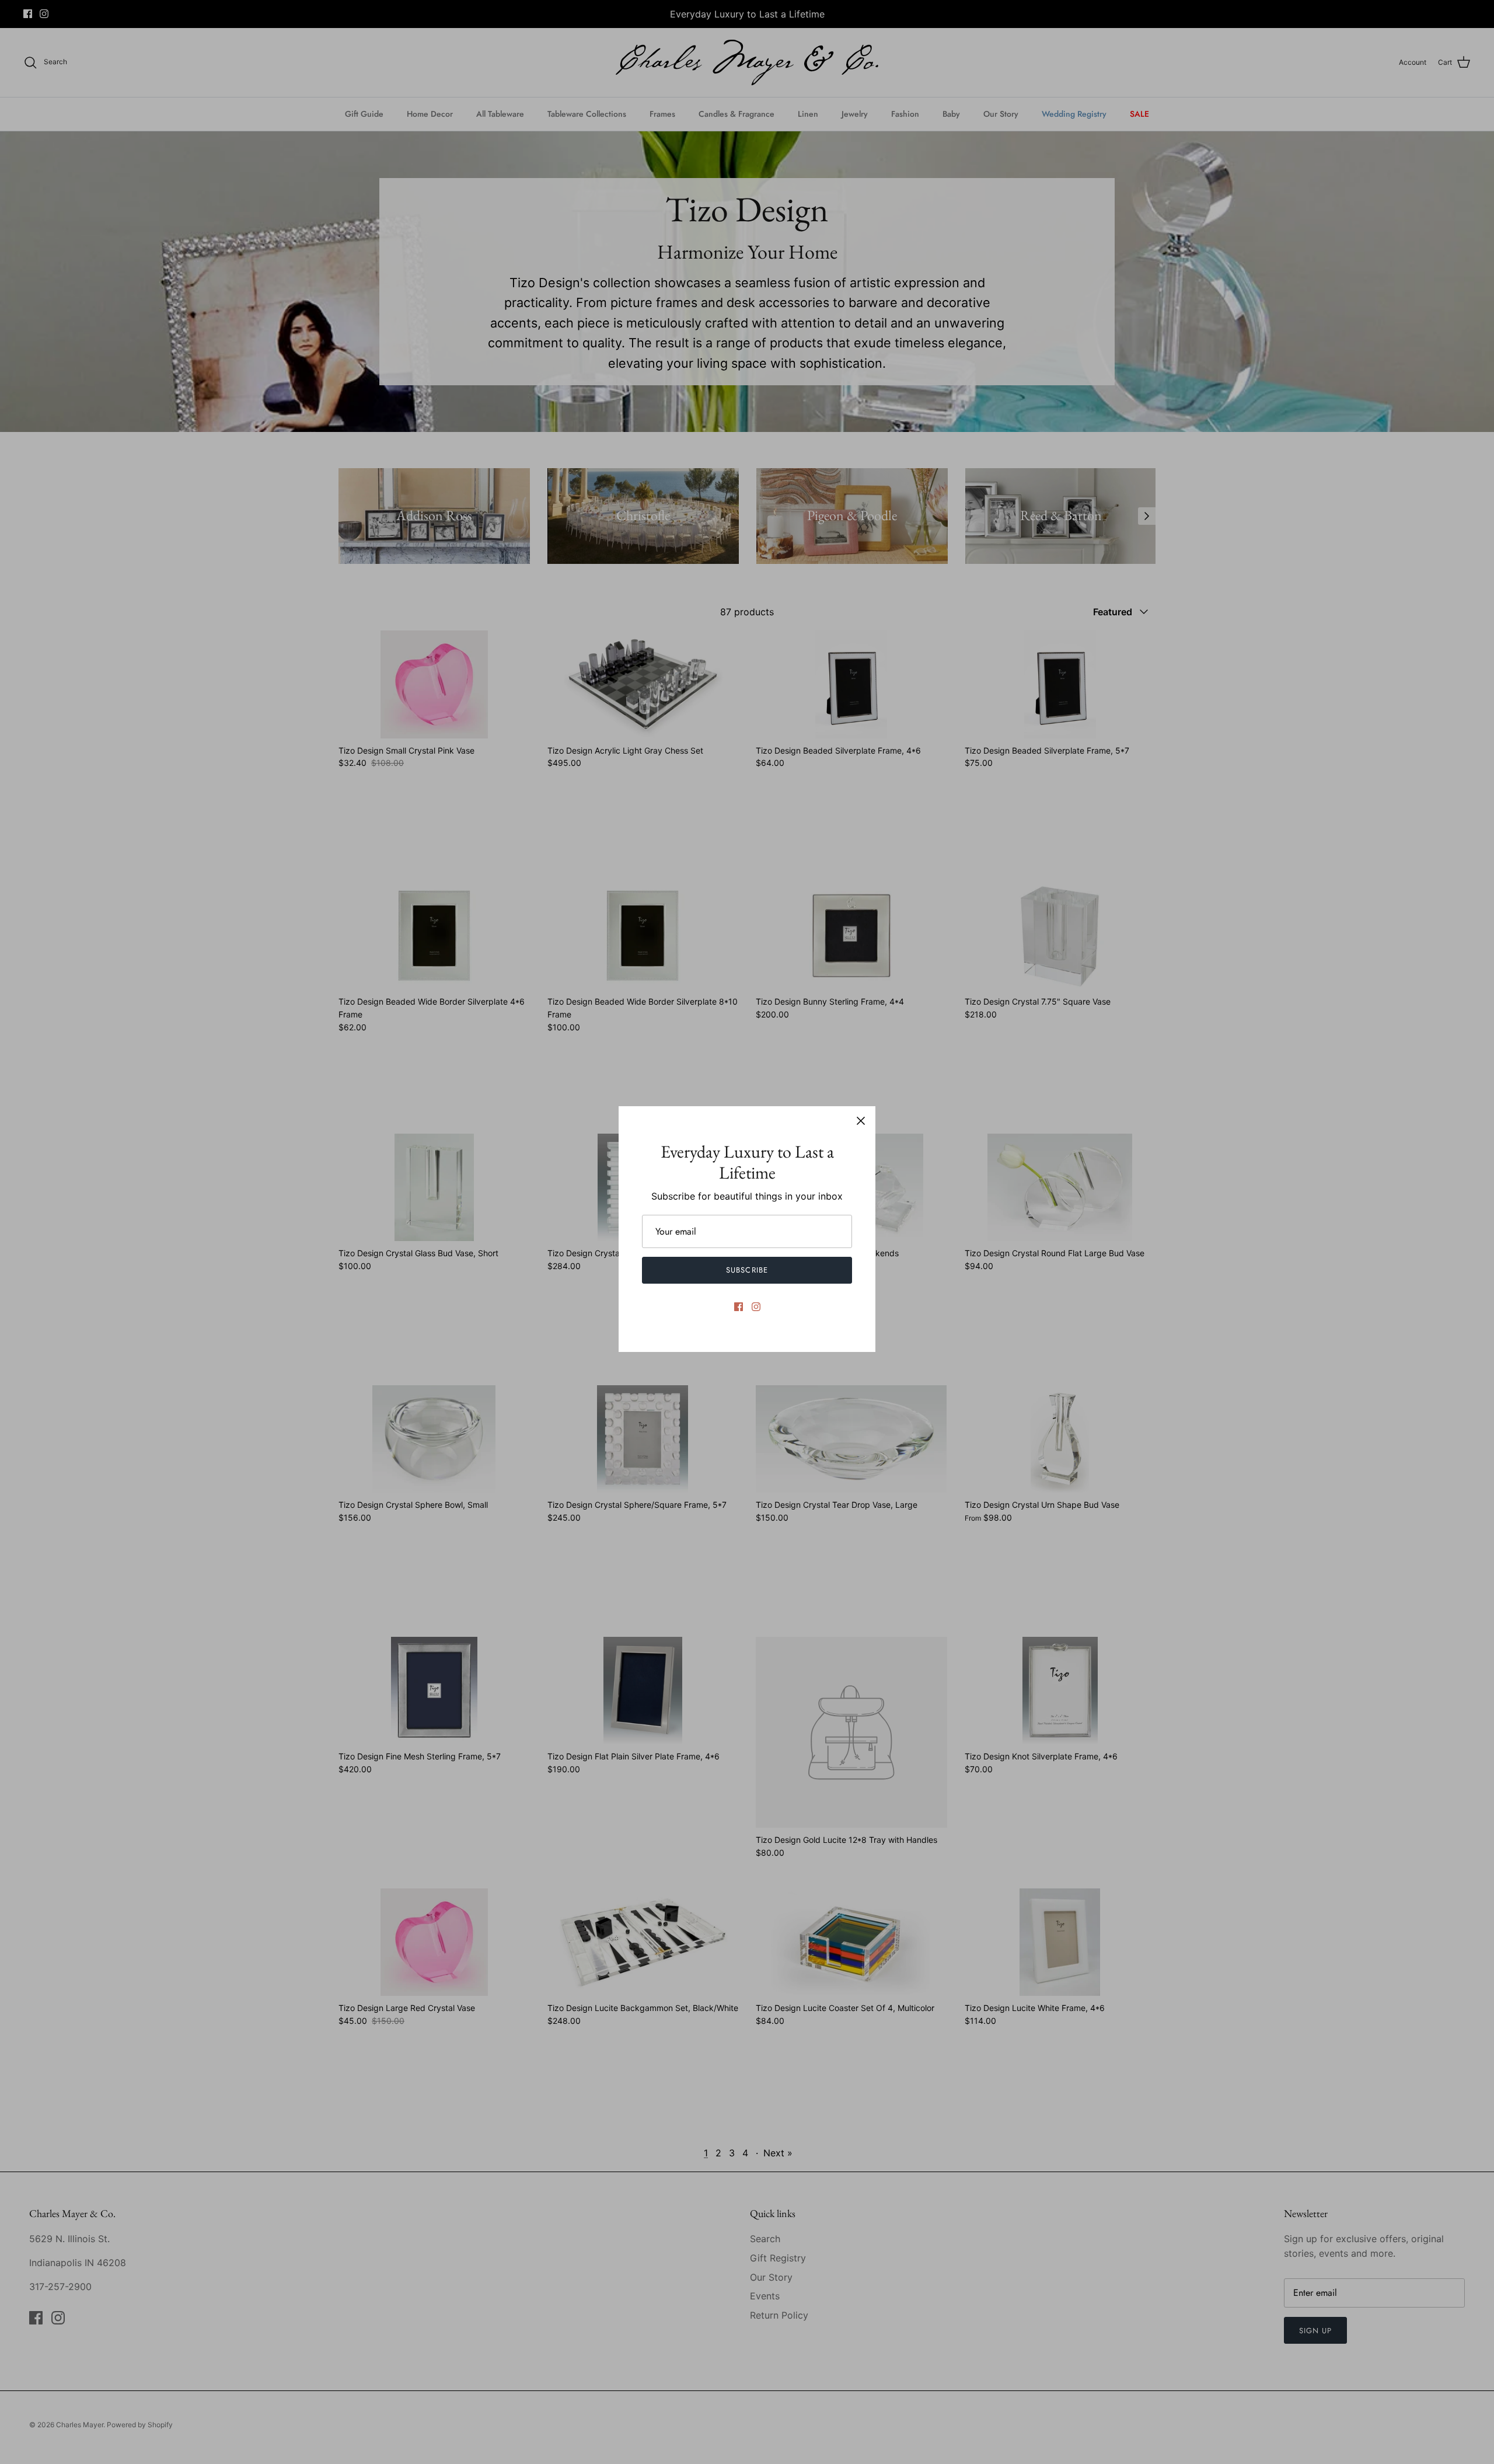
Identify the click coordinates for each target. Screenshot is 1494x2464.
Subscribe (747, 1270)
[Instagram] (756, 1307)
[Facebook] (739, 1307)
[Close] (861, 1121)
